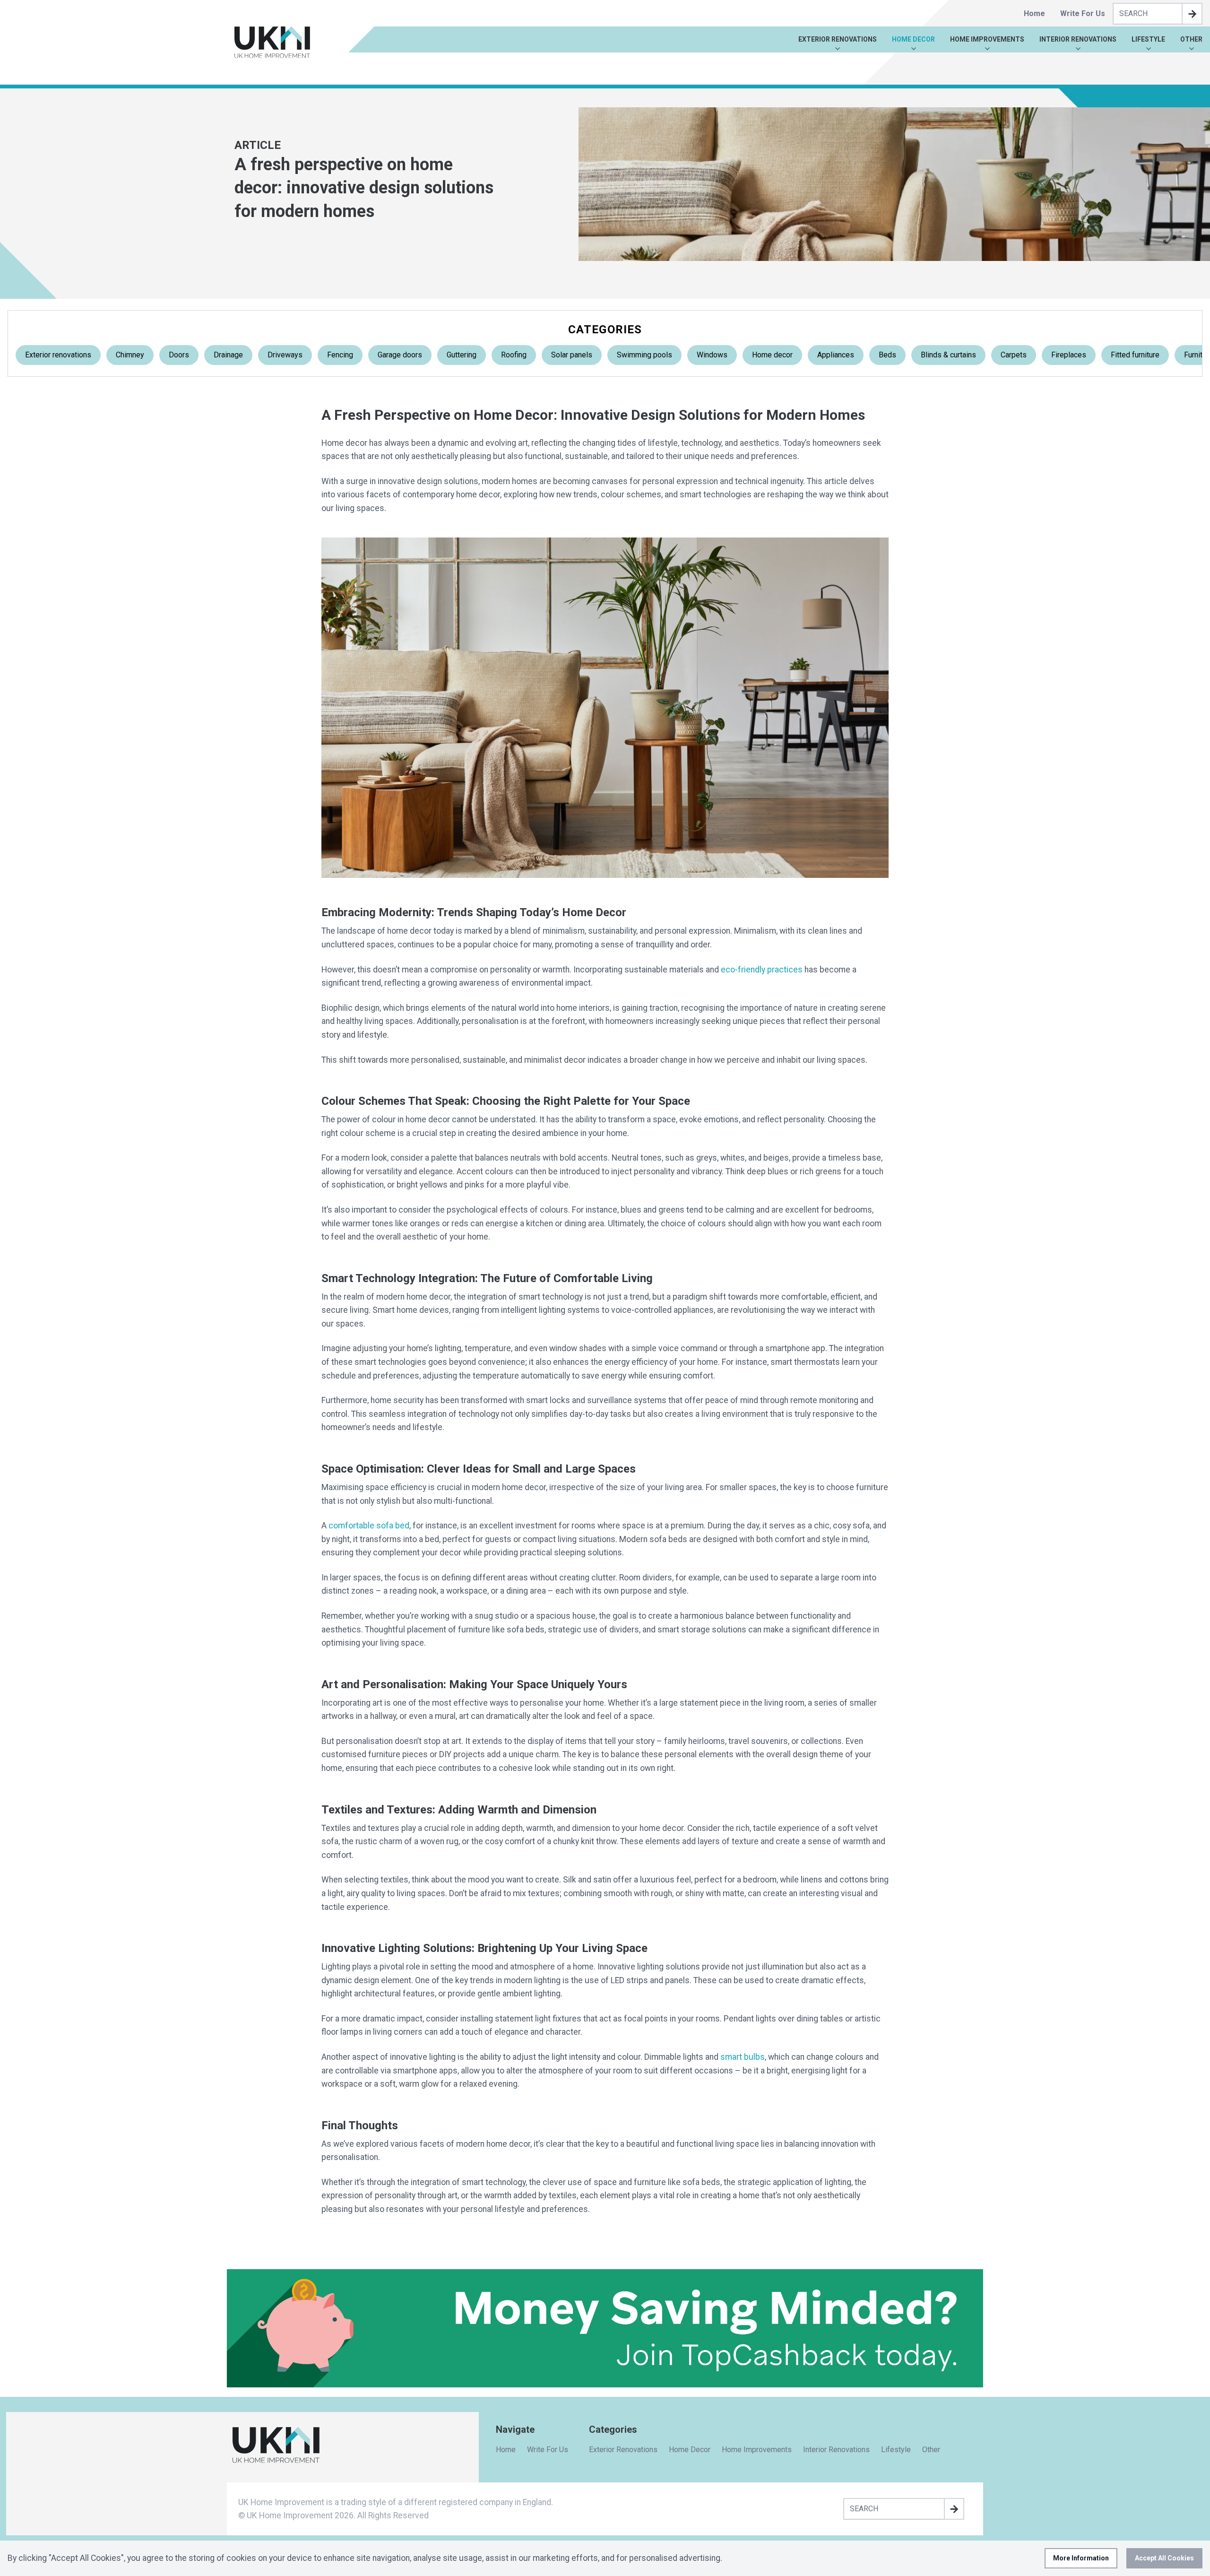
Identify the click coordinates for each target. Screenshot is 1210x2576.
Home (1034, 13)
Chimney (130, 355)
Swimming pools (644, 355)
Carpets (1014, 355)
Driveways (285, 355)
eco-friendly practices (762, 970)
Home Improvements (987, 39)
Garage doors (400, 355)
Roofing (514, 355)
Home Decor (913, 39)
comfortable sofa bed (369, 1526)
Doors (179, 355)
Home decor (772, 355)
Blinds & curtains (948, 355)
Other (1191, 39)
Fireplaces (1069, 355)
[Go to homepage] (272, 42)
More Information (1081, 2558)
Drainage (228, 355)
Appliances (836, 355)
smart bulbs (743, 2057)
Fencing (340, 355)
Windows (712, 355)
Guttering (462, 355)
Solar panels (572, 355)
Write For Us (1083, 13)
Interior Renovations (1078, 39)
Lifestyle (1148, 39)
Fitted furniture (1135, 355)
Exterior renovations (58, 355)
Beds (887, 355)
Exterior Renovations (838, 39)
